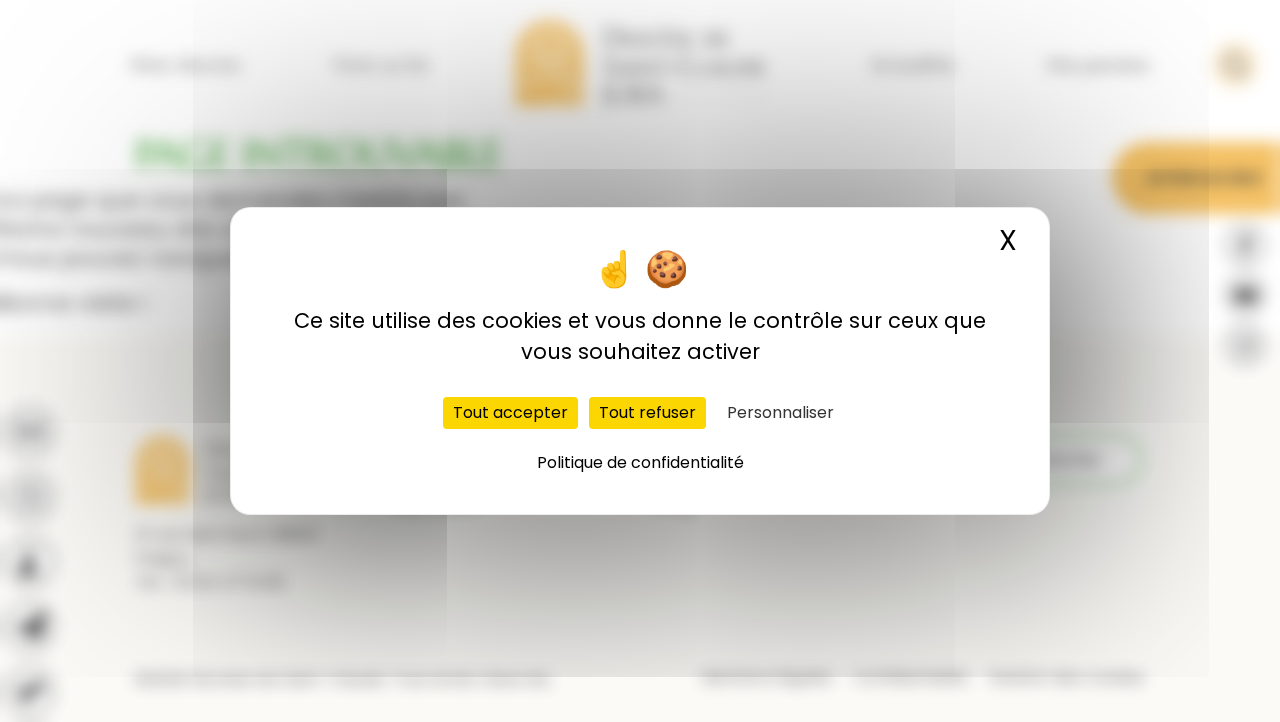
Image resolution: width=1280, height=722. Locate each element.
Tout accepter (510, 412)
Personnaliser (780, 412)
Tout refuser (647, 412)
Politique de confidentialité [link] (640, 462)
